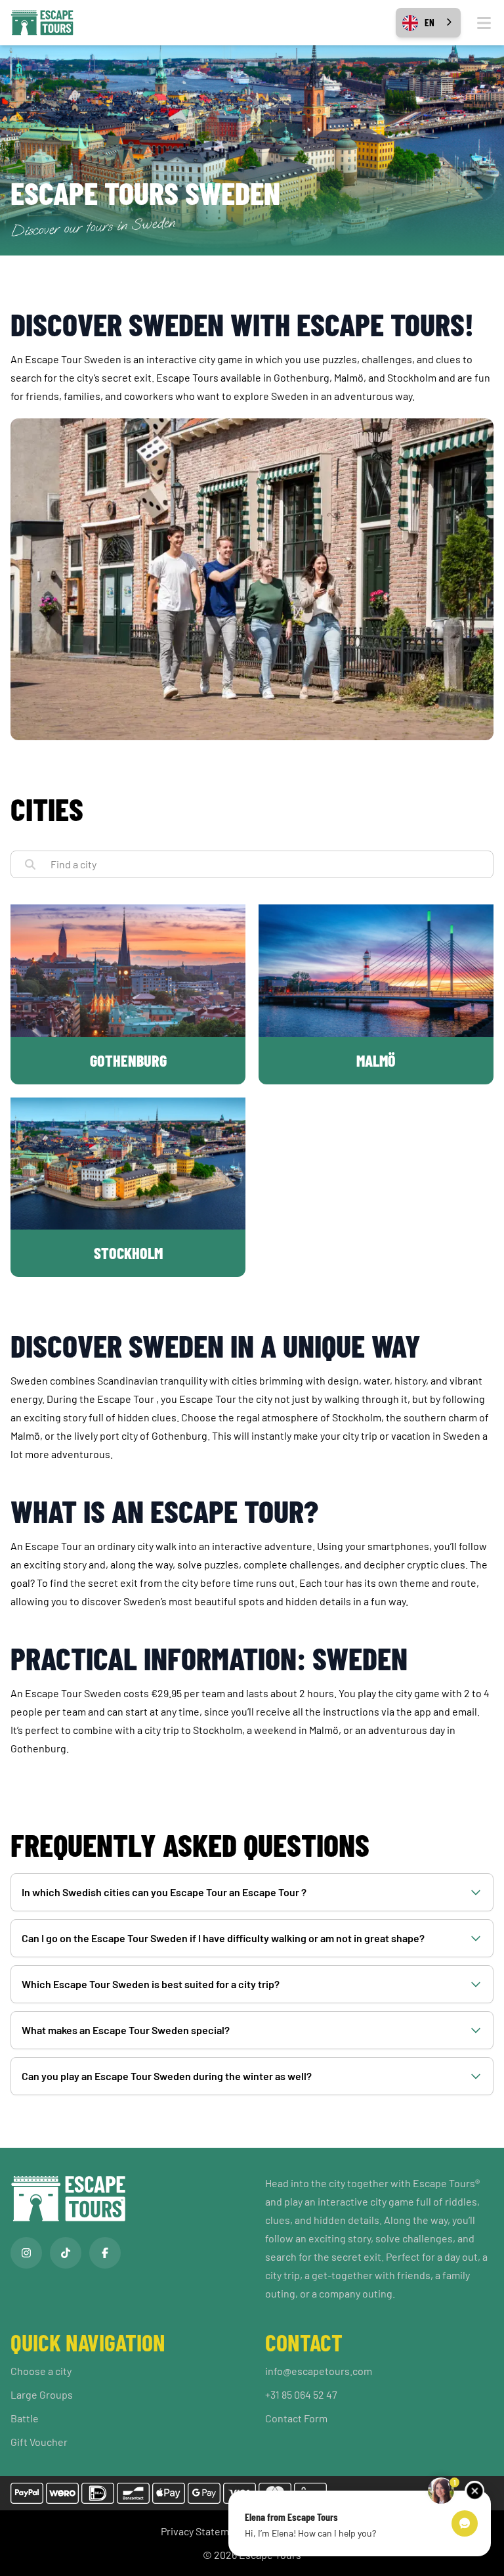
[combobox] (428, 23)
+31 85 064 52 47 (301, 2394)
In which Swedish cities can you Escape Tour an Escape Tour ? (164, 1892)
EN (430, 22)
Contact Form (296, 2418)
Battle (25, 2418)
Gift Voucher (39, 2442)
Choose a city (41, 2371)
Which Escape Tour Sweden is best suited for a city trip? (151, 1984)
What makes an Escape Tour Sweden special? (126, 2030)
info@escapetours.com (319, 2371)
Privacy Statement (203, 2531)
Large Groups (42, 2394)
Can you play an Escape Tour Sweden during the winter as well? (167, 2076)
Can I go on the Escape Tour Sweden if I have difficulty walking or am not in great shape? (223, 1938)
